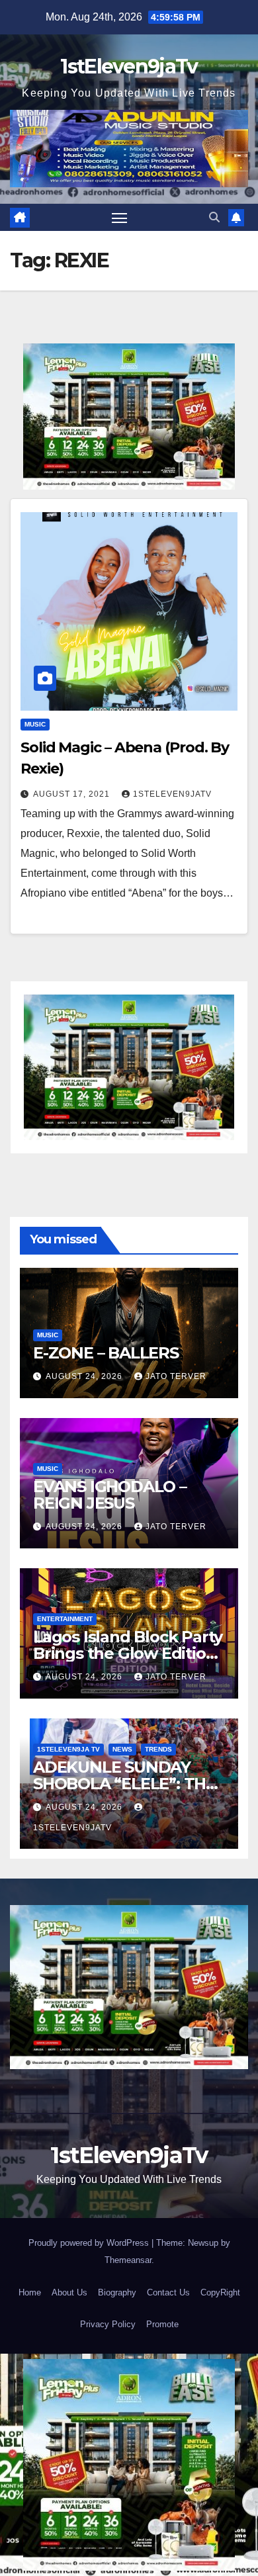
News (122, 1749)
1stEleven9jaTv (129, 67)
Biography (117, 2292)
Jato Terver (176, 1376)
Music (35, 724)
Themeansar (128, 2260)
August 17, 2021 (73, 794)
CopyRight (220, 2292)
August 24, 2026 (85, 1376)
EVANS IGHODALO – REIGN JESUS (110, 1495)
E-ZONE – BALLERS (106, 1353)
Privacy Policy (108, 2324)
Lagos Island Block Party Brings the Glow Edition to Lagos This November (128, 1653)
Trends (158, 1749)
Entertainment (65, 1619)
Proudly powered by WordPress (90, 2243)
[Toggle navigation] (120, 218)
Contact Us (168, 2292)
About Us (69, 2292)
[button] (214, 217)
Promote (162, 2324)
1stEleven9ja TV (68, 1749)
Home (30, 2292)
